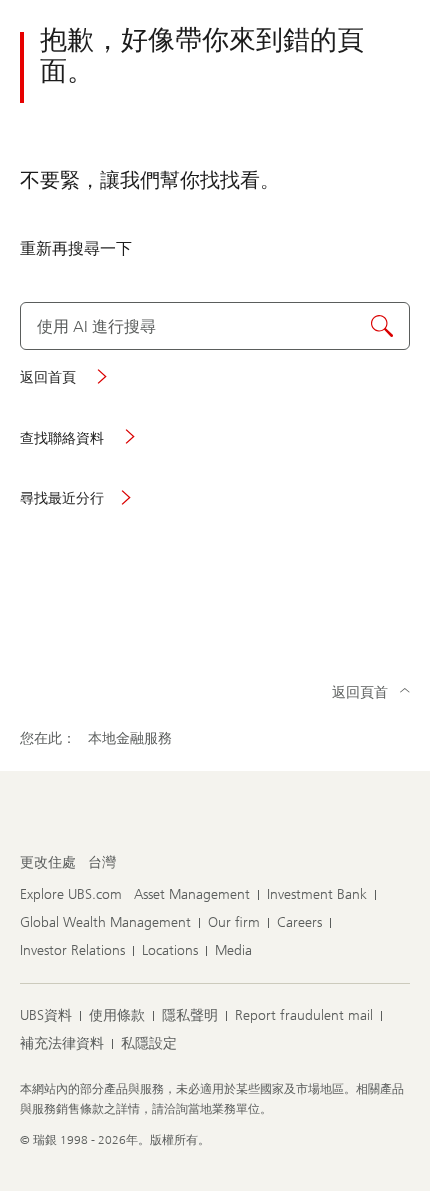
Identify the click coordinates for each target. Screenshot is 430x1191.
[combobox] (215, 326)
